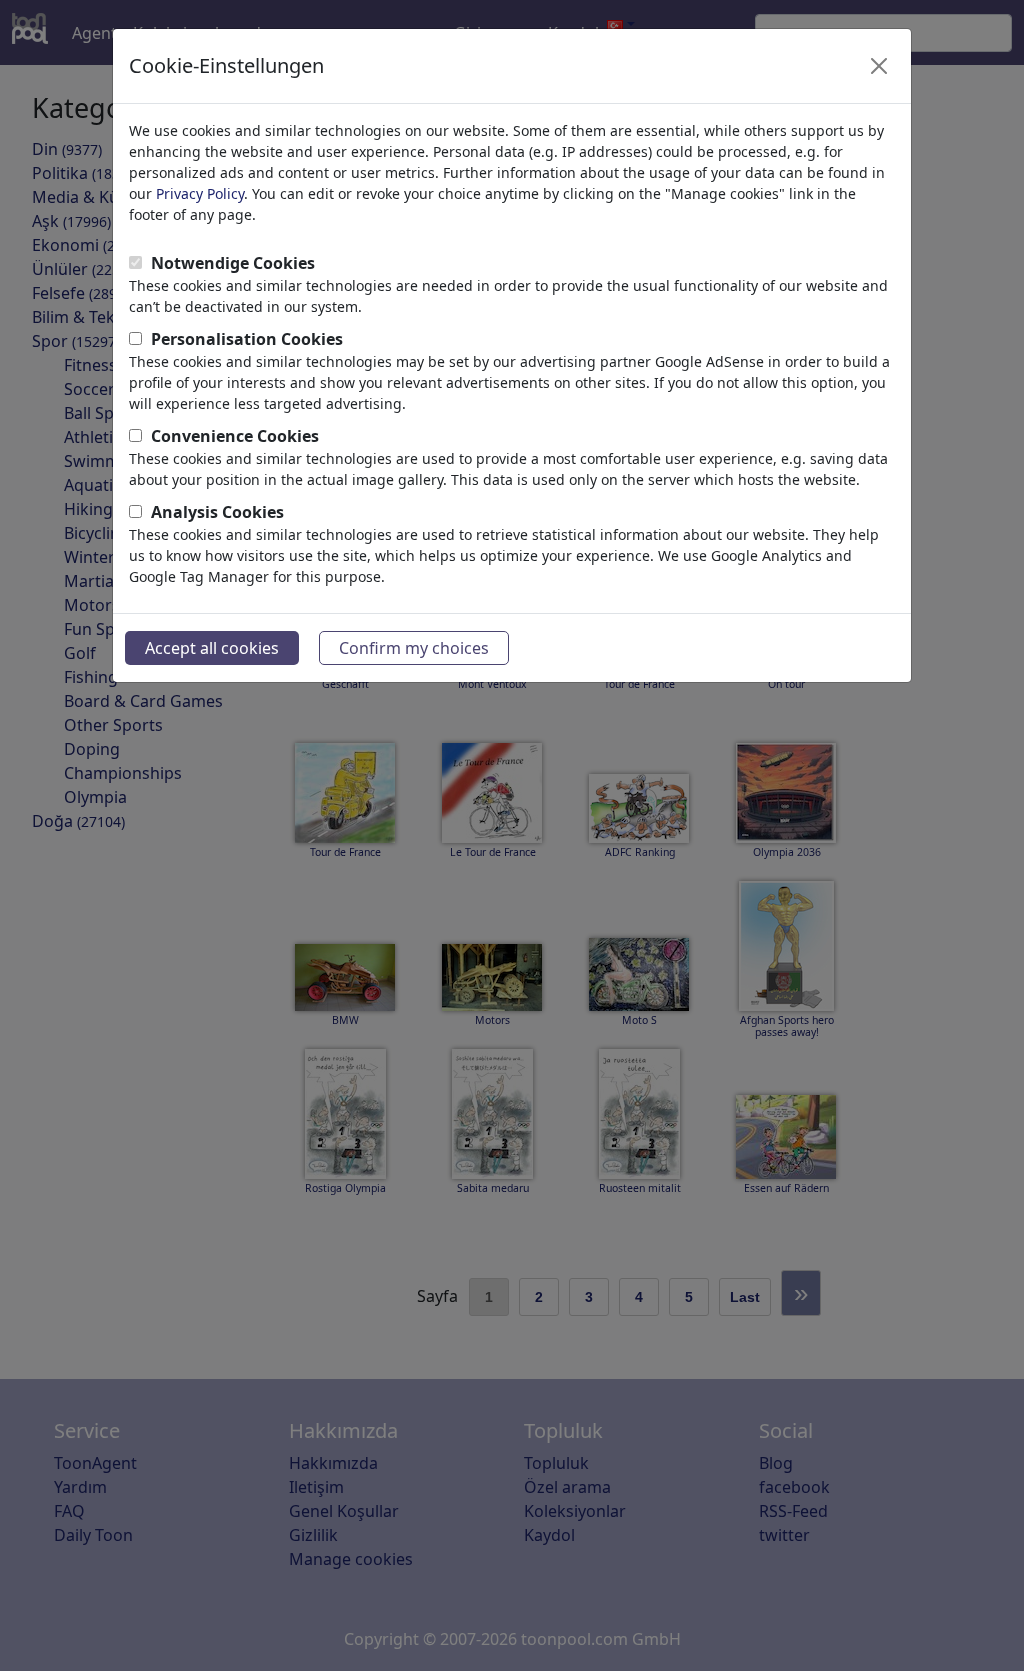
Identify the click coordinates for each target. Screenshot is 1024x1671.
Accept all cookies (212, 648)
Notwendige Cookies (233, 263)
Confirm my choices (414, 648)
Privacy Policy (200, 193)
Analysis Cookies (217, 512)
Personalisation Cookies (247, 339)
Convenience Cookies (235, 436)
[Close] (879, 66)
